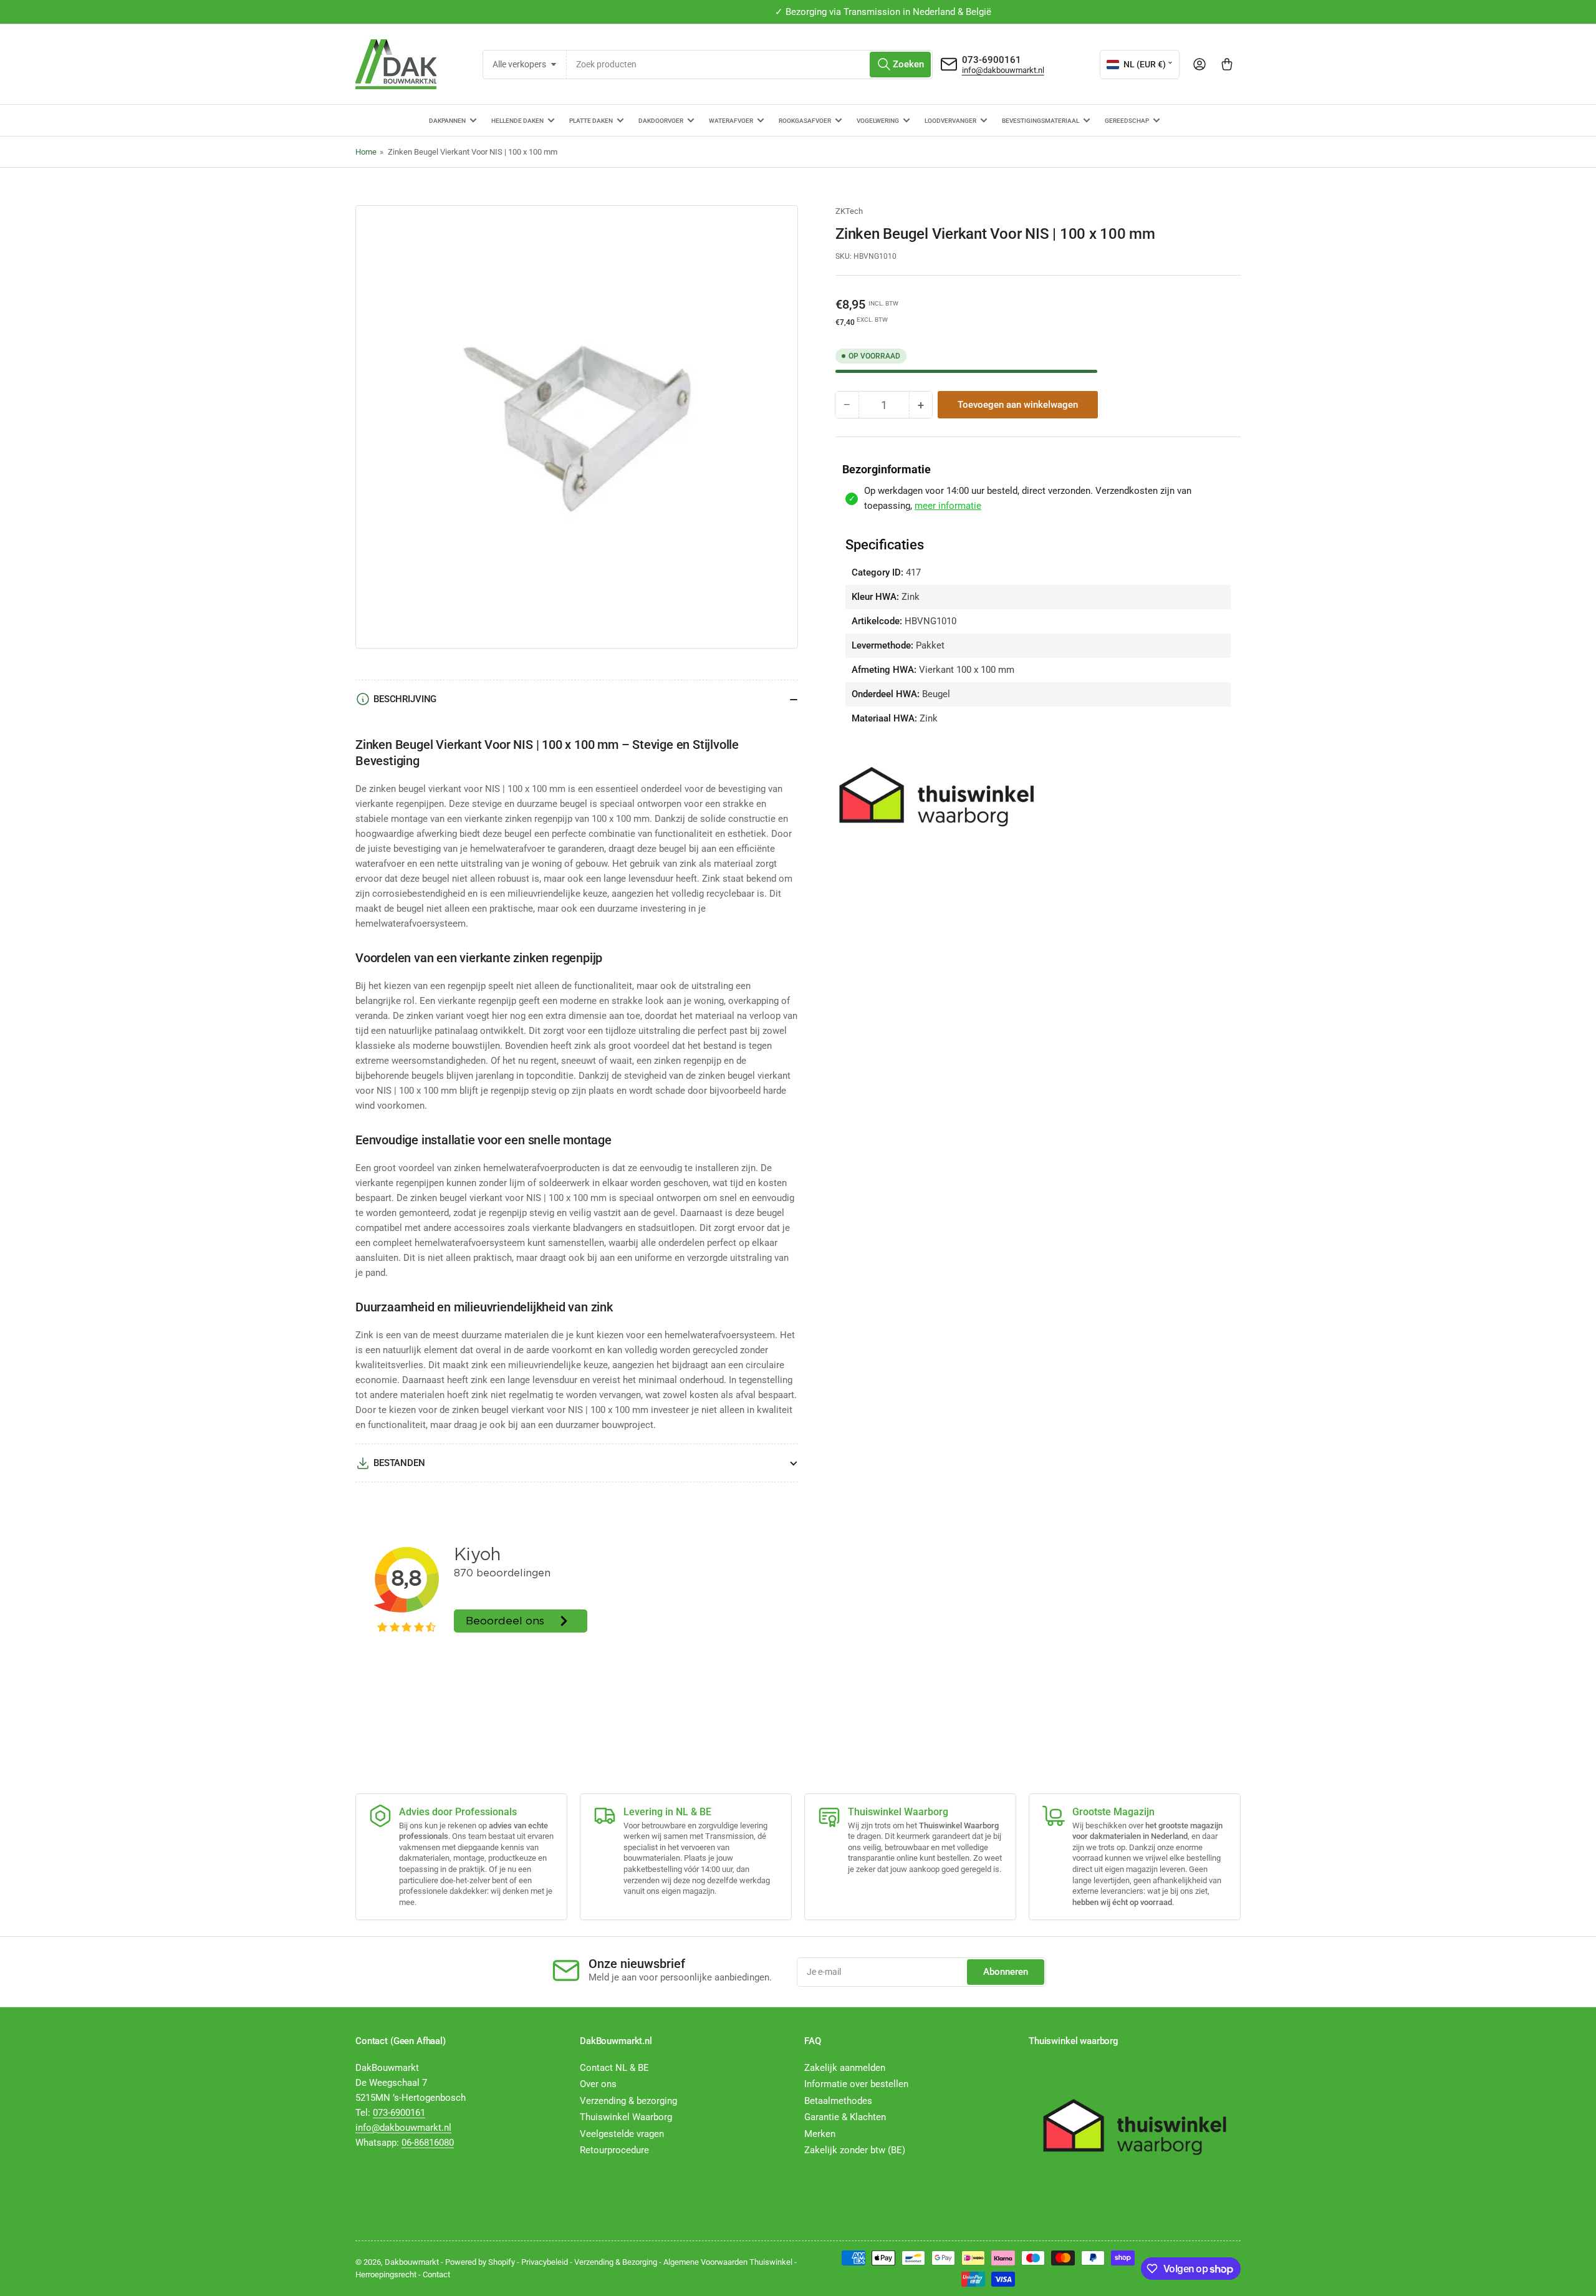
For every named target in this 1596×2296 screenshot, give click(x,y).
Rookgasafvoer (805, 121)
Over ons (598, 2084)
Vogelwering (878, 121)
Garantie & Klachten (845, 2117)
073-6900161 (992, 60)
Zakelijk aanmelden (845, 2068)
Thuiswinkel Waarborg (626, 2117)
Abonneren (1006, 1972)
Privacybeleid (545, 2262)
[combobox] (750, 65)
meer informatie (948, 506)
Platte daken (591, 121)
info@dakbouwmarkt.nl (1003, 70)
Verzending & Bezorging (616, 2262)
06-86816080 (428, 2143)
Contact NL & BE (614, 2068)
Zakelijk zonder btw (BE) (855, 2150)
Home (366, 152)
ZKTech (849, 211)
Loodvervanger (950, 121)
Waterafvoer (731, 121)
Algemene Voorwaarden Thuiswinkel (728, 2262)
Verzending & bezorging (628, 2101)
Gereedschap (1127, 121)
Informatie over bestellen (856, 2084)
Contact (436, 2274)
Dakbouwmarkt (412, 2262)
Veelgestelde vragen (622, 2134)
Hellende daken (517, 121)
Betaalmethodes (838, 2101)
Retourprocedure (614, 2150)
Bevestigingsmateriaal (1041, 121)
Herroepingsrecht (386, 2274)
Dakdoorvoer (661, 121)
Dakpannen (447, 121)
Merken (820, 2134)
